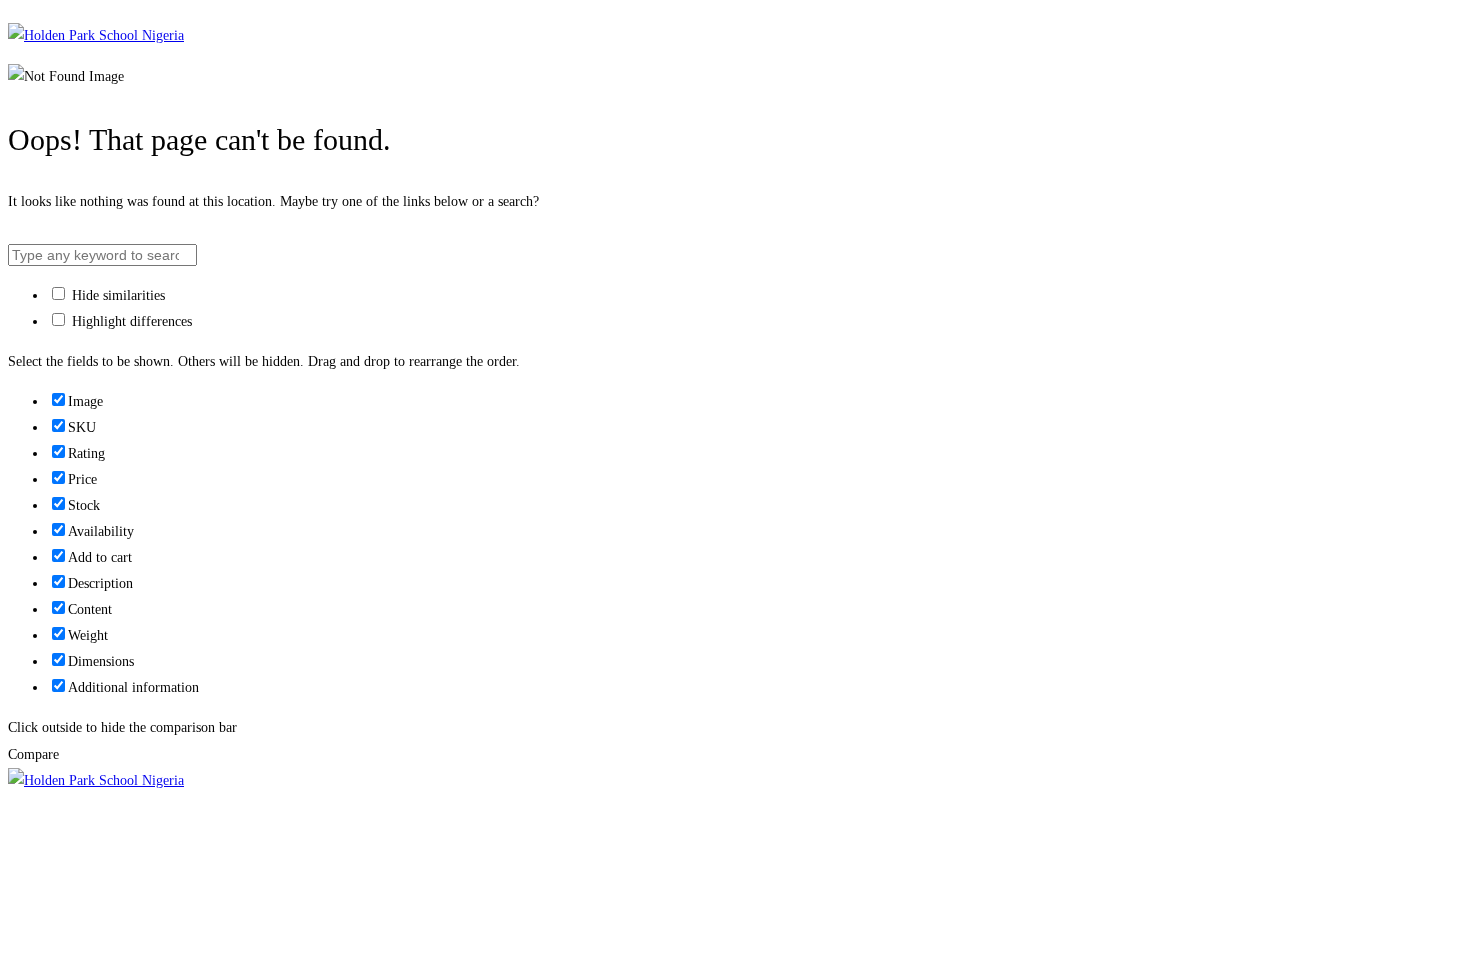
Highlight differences (130, 321)
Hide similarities (116, 295)
